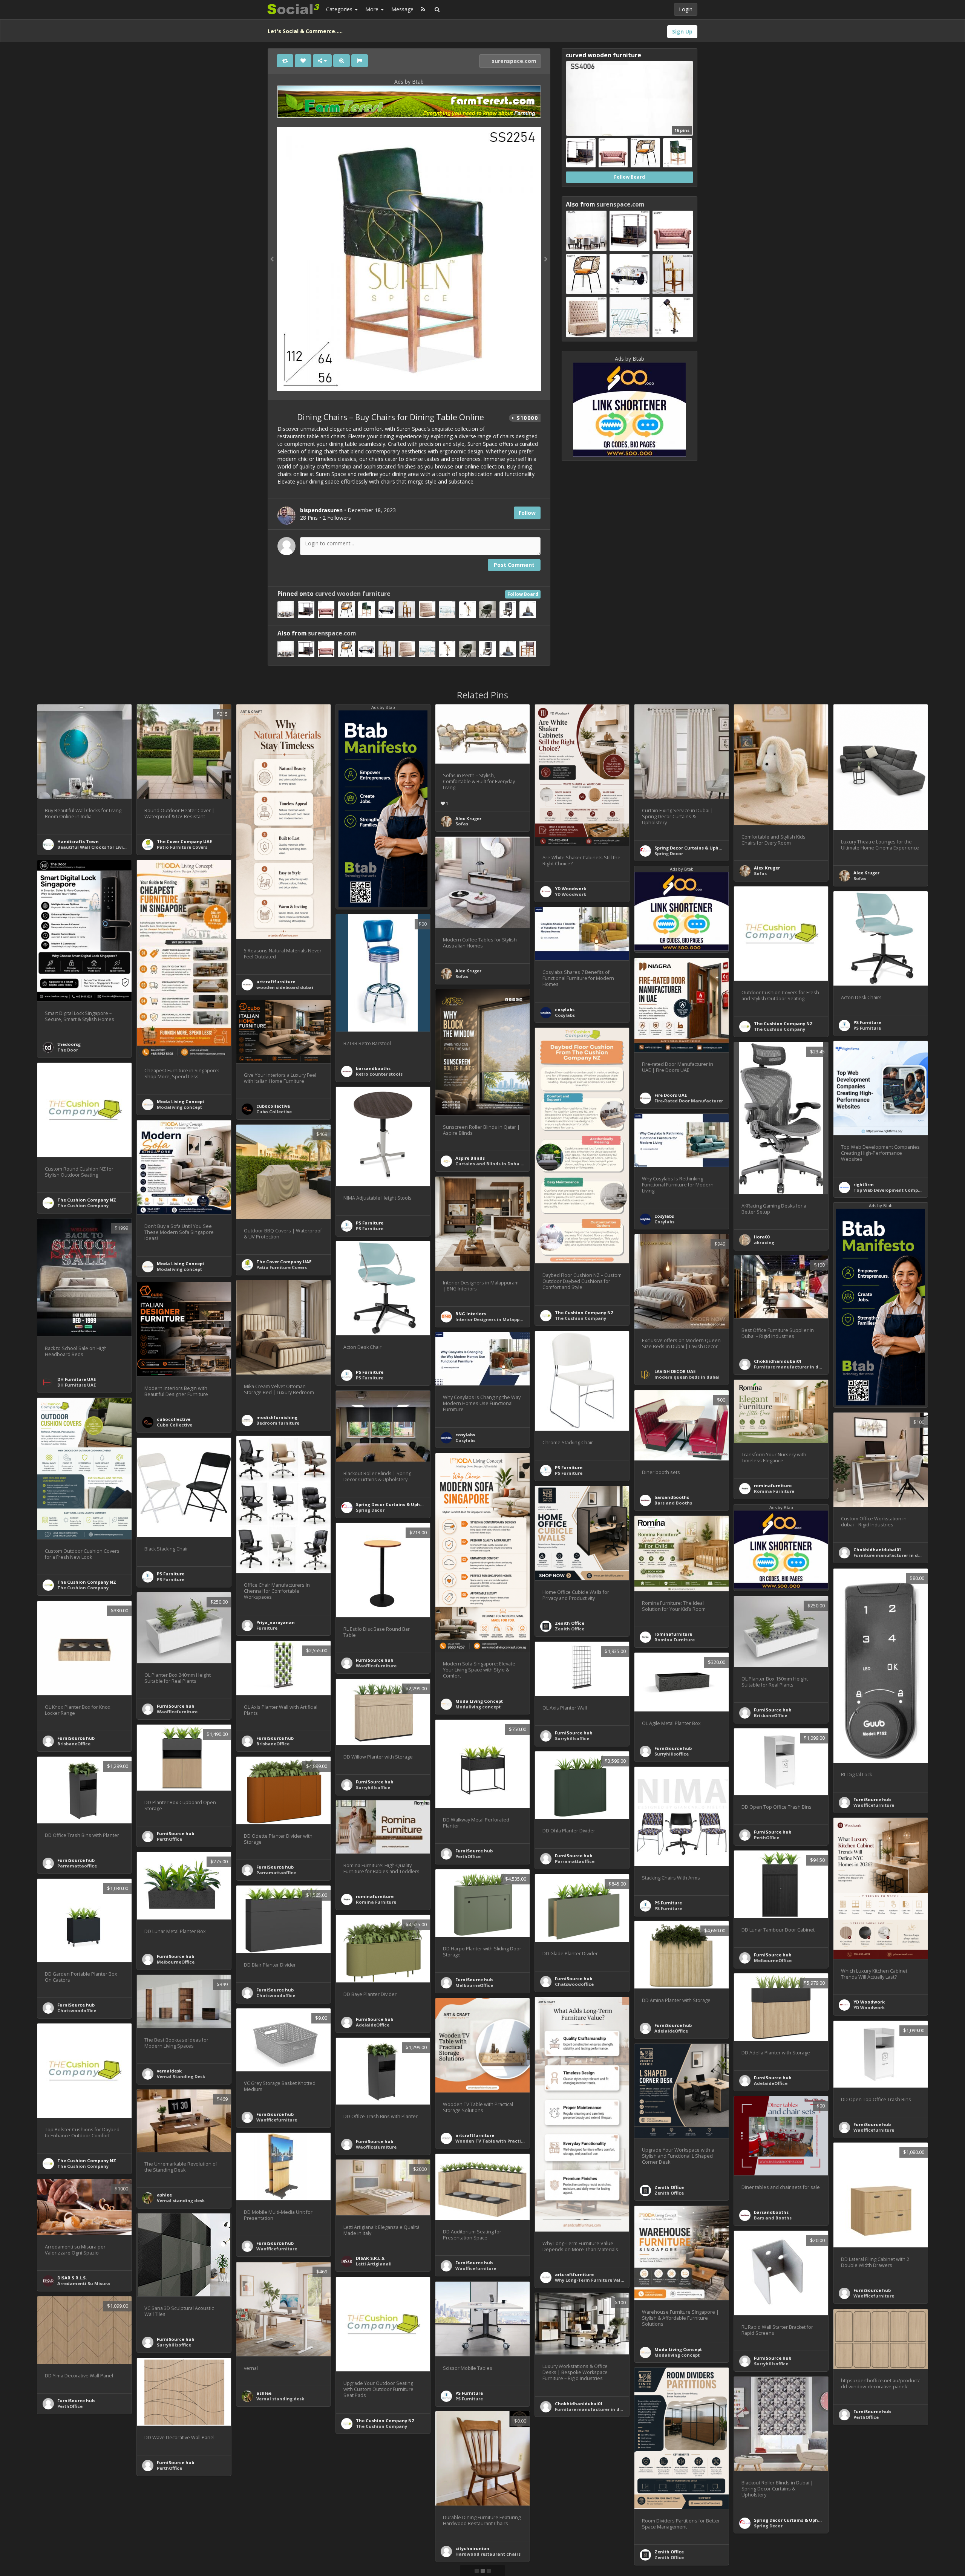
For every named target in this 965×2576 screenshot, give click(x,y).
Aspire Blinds (470, 1158)
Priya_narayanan (276, 1622)
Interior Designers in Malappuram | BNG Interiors (511, 1319)
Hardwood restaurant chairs (488, 2554)
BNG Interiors (471, 1314)
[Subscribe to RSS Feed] (423, 9)
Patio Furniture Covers (182, 847)
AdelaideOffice (373, 2025)
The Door (68, 1050)
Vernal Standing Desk (181, 2076)
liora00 (762, 1237)
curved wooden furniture (353, 594)
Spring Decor (669, 853)
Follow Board (523, 594)
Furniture (267, 1628)
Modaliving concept (179, 1107)
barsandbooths (373, 1068)
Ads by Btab (409, 82)
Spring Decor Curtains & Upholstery (694, 848)
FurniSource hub (375, 1660)
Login (686, 9)
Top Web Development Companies (892, 1190)
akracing (764, 1242)
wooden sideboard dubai (285, 987)
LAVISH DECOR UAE (675, 1371)
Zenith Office (570, 1623)
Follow (527, 513)
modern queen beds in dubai (687, 1377)
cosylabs (565, 1009)
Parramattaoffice (575, 1861)
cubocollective (273, 1106)
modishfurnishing (277, 1417)
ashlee (164, 2195)
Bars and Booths (673, 1503)
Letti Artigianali (374, 2264)
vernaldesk (169, 2071)
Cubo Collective (274, 1112)
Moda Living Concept (181, 1101)
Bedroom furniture (278, 1423)
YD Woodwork (571, 889)
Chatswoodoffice (574, 1984)
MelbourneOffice (773, 1960)
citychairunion (472, 2548)
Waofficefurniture (376, 1666)
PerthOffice (468, 1856)
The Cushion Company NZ (783, 1023)
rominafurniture (773, 1485)
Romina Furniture (774, 1491)
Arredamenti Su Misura (84, 2283)
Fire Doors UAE (671, 1095)
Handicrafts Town (78, 841)
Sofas (462, 824)
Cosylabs (565, 1015)
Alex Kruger (468, 818)
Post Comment (514, 565)
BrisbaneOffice (770, 1715)
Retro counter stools (379, 1074)
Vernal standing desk (181, 2200)
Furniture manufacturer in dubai (791, 1367)
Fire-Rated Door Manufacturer (689, 1101)
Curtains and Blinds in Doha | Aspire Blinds (505, 1164)
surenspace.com (513, 61)
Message (402, 9)
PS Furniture (867, 1022)
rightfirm (864, 1184)
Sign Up (682, 31)
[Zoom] (342, 61)
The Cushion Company (780, 1029)
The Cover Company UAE (184, 841)
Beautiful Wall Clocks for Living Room (100, 847)
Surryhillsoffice (572, 1738)
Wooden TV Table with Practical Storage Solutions (513, 2141)
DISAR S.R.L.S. (371, 2258)
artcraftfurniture (276, 982)
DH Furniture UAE (77, 1379)
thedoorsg (69, 1044)
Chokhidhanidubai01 (778, 1361)
